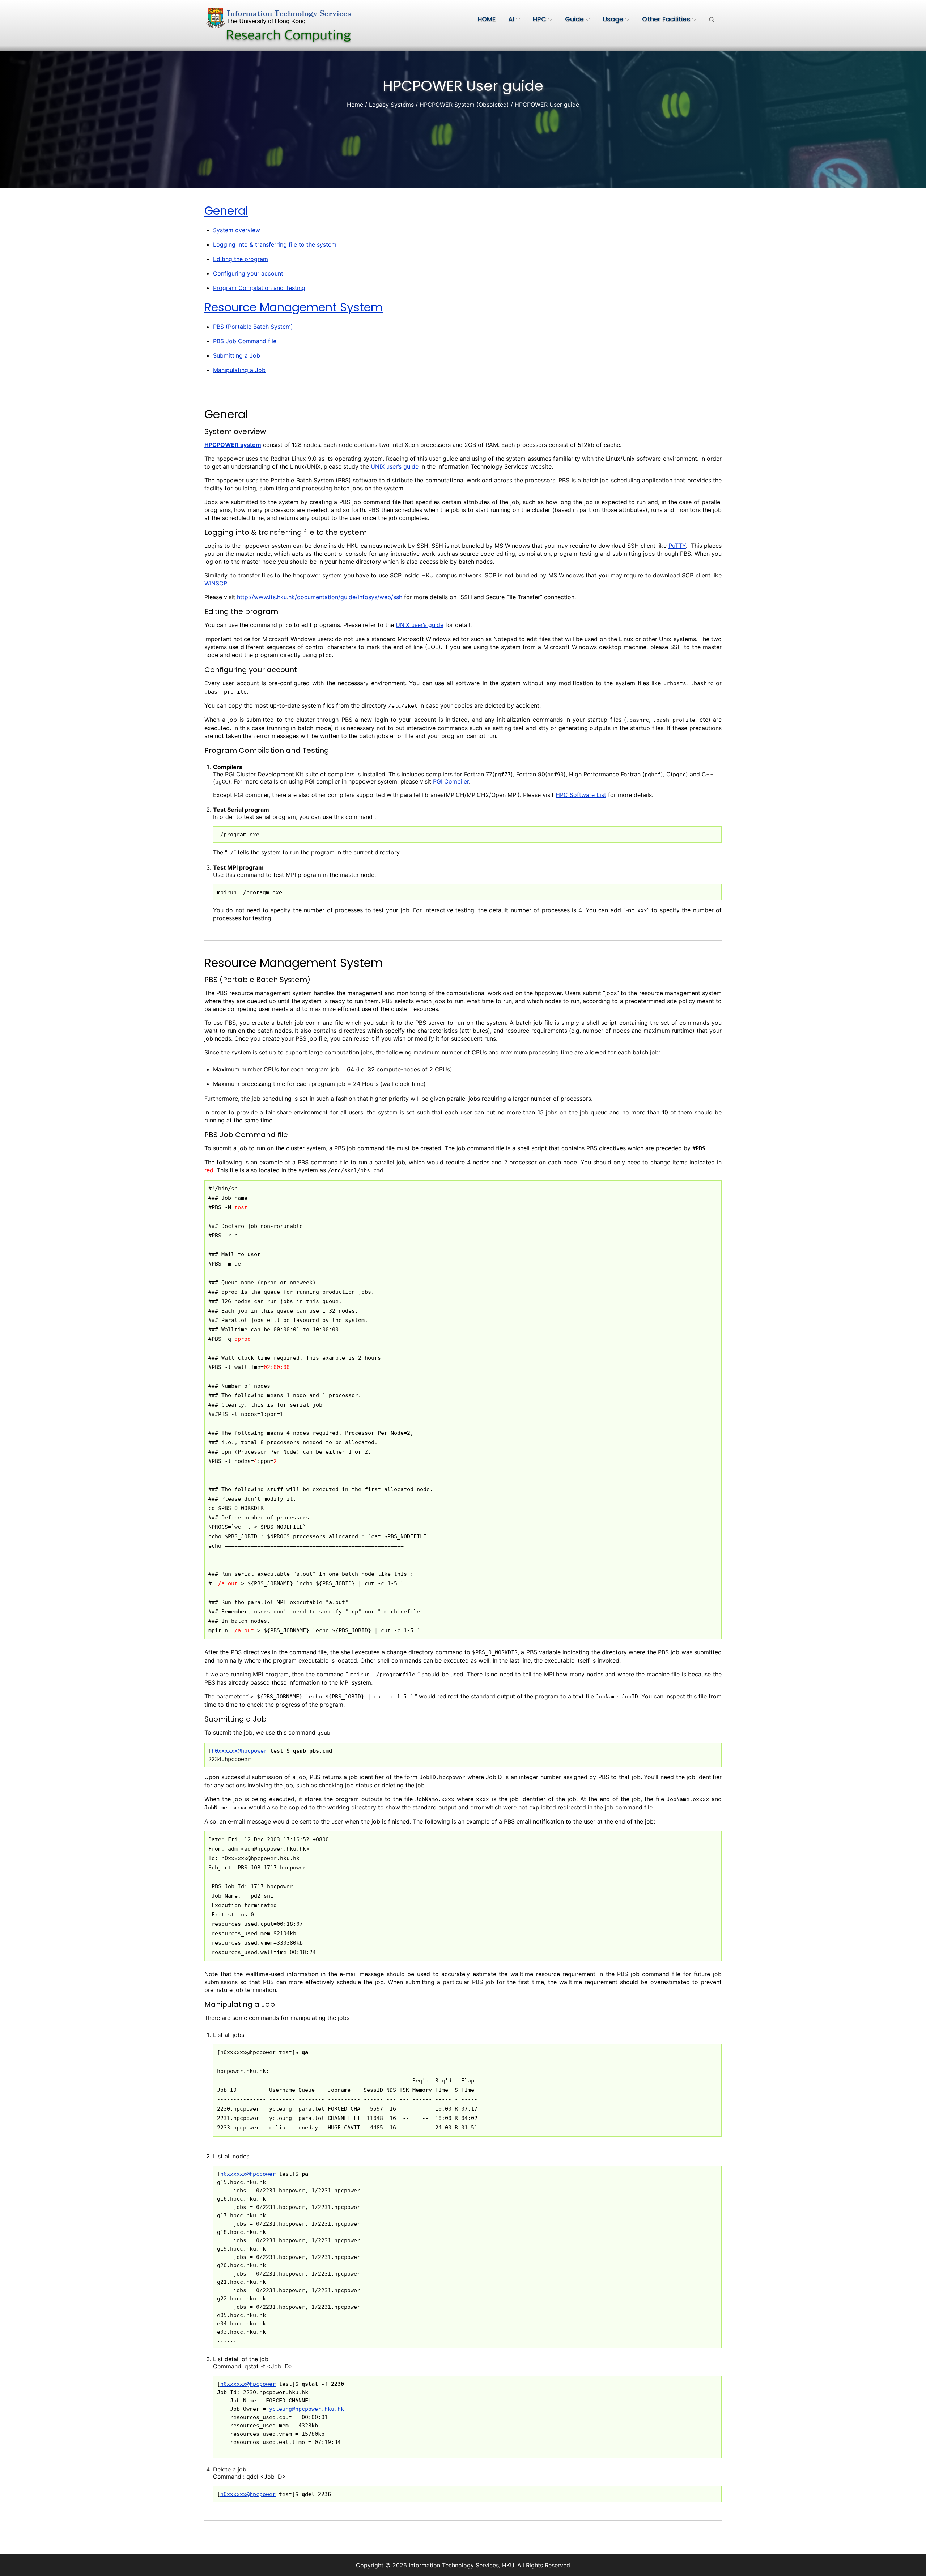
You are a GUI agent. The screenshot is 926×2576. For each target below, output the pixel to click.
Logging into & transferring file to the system (275, 244)
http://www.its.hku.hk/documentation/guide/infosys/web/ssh (320, 597)
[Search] (712, 19)
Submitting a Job (237, 355)
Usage (613, 19)
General (226, 211)
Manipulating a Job (239, 370)
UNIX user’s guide (395, 466)
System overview (237, 230)
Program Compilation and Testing (259, 288)
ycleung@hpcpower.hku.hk (307, 2409)
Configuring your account (248, 273)
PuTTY (677, 546)
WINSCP (216, 583)
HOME (487, 19)
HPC (540, 19)
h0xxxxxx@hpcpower (239, 1751)
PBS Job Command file (245, 341)
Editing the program (241, 259)
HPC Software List (581, 795)
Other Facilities (666, 19)
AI (511, 19)
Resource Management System (294, 307)
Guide (574, 19)
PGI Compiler (451, 781)
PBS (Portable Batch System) (253, 327)
